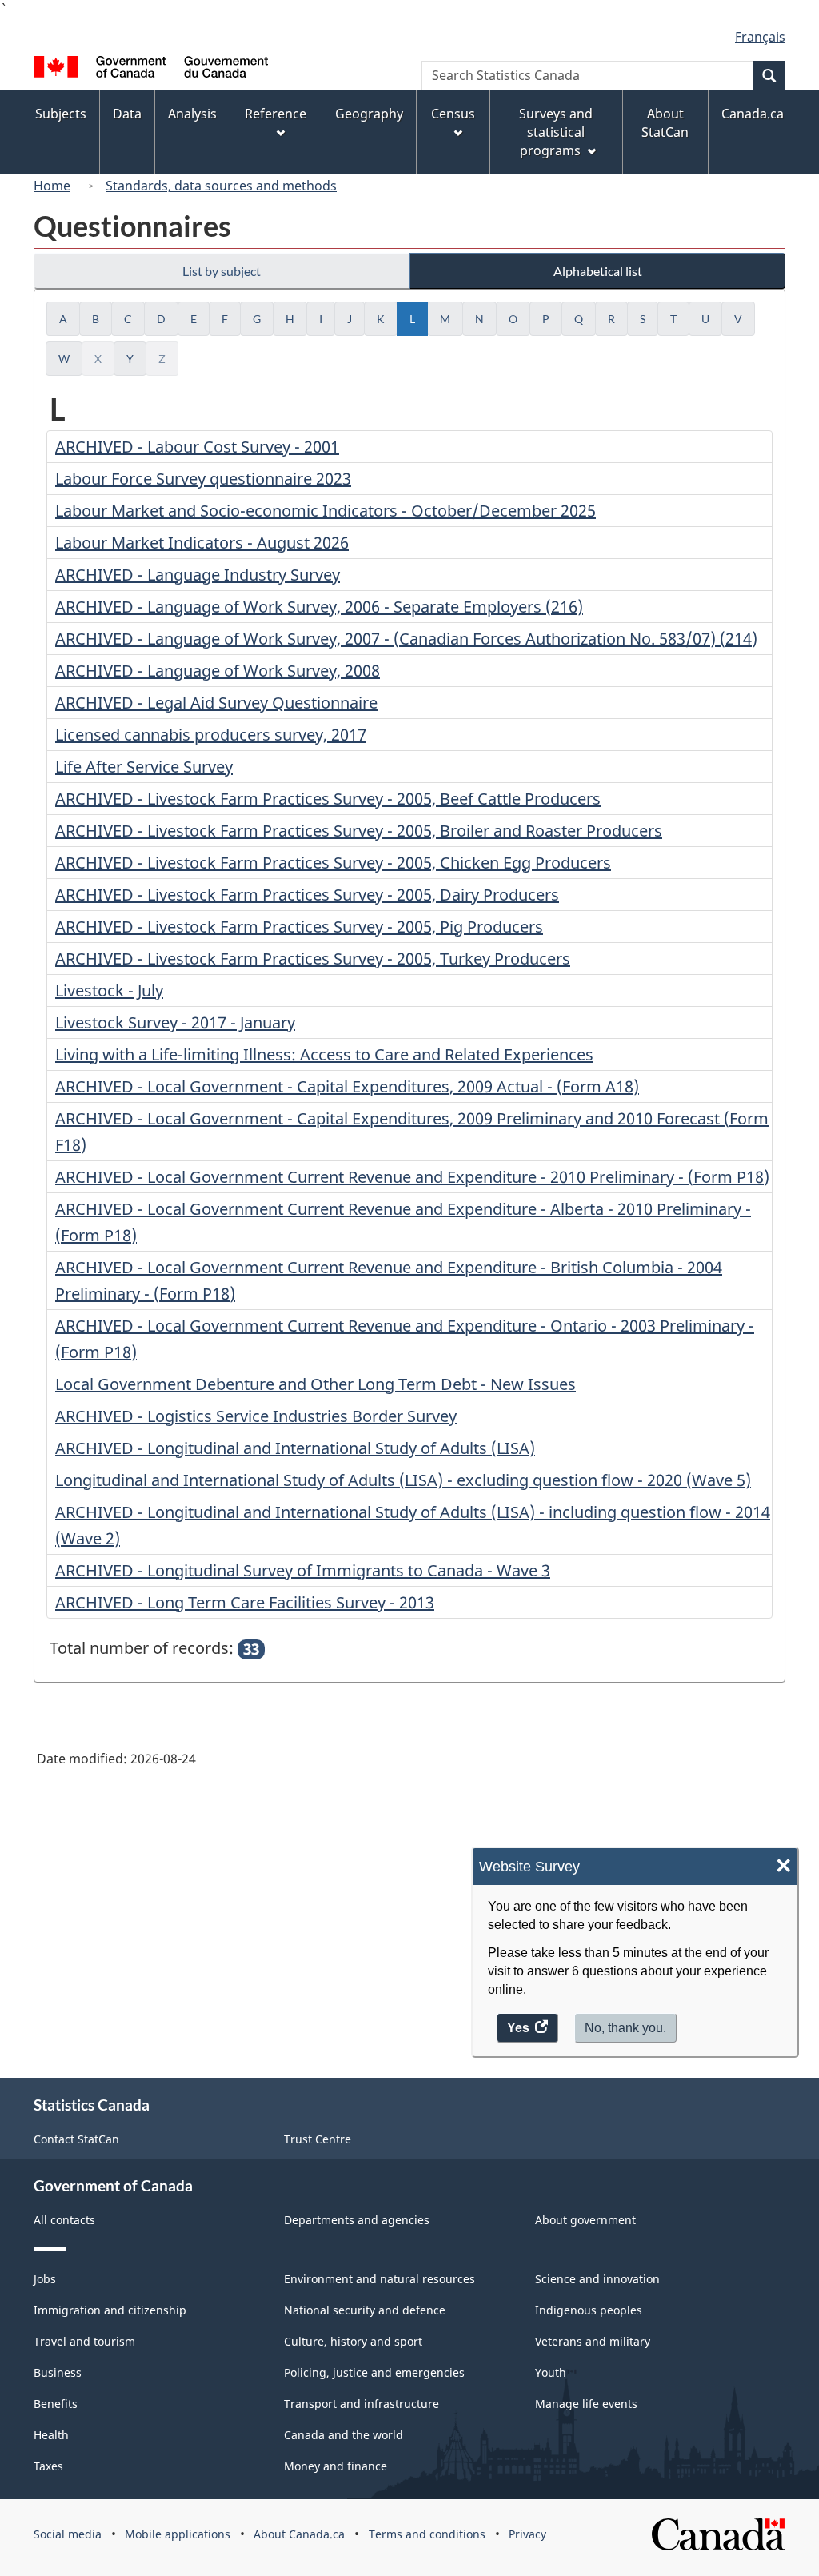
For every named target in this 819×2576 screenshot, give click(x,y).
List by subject (222, 271)
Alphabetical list (598, 271)
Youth (551, 2372)
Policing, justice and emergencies (374, 2372)
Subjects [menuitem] (61, 114)
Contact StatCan (76, 2139)
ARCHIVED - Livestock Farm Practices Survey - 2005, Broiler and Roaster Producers (359, 831)
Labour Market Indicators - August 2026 (202, 543)
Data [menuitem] (127, 114)
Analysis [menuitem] (192, 114)
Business (58, 2372)
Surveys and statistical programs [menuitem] (556, 132)
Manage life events (586, 2404)
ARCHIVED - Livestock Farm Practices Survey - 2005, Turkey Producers (313, 959)
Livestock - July (109, 990)
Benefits (56, 2404)
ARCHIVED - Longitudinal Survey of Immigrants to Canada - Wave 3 (303, 1570)
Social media (68, 2534)
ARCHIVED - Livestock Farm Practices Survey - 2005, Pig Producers (299, 927)
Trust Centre (318, 2139)
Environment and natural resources (380, 2279)
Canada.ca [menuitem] (753, 114)
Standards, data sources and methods (221, 186)
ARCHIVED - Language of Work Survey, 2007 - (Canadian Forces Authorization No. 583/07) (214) (406, 639)
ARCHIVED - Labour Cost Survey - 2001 (197, 447)
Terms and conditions (427, 2534)
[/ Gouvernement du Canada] (151, 69)
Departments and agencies (357, 2220)
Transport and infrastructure (362, 2404)
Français (760, 37)
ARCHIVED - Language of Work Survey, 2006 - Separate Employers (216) (319, 607)
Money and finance (336, 2466)
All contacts (64, 2220)
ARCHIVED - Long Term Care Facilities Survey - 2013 (245, 1602)
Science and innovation (597, 2279)
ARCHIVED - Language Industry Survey (198, 575)
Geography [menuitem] (369, 114)
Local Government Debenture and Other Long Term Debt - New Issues (316, 1384)
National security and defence (365, 2310)
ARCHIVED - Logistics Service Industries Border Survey (256, 1416)
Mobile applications (178, 2534)
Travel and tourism (84, 2341)
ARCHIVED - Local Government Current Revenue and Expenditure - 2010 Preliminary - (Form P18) (412, 1177)
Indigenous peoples (589, 2310)
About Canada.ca (299, 2534)
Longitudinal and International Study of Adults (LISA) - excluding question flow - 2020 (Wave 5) (403, 1480)
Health (51, 2435)
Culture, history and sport (353, 2341)
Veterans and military (593, 2341)
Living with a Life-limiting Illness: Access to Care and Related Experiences (324, 1054)
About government (585, 2220)
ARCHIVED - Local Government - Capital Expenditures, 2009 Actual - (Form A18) (347, 1086)
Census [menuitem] (453, 114)
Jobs (45, 2279)
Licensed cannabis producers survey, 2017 (211, 735)
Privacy (527, 2534)
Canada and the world (344, 2435)
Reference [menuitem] (276, 114)
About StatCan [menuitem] (665, 123)
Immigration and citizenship (110, 2310)
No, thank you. (625, 2028)
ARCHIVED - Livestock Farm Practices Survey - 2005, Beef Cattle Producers (328, 799)
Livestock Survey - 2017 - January (175, 1022)
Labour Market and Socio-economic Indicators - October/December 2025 (326, 511)
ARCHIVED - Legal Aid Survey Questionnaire (216, 703)
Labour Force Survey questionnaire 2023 (203, 479)
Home (52, 186)
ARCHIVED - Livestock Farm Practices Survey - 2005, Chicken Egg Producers (333, 863)
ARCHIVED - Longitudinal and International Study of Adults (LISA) (295, 1448)
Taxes (48, 2466)
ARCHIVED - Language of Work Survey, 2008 (218, 671)
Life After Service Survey (144, 767)
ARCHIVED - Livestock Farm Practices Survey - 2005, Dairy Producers (307, 895)
